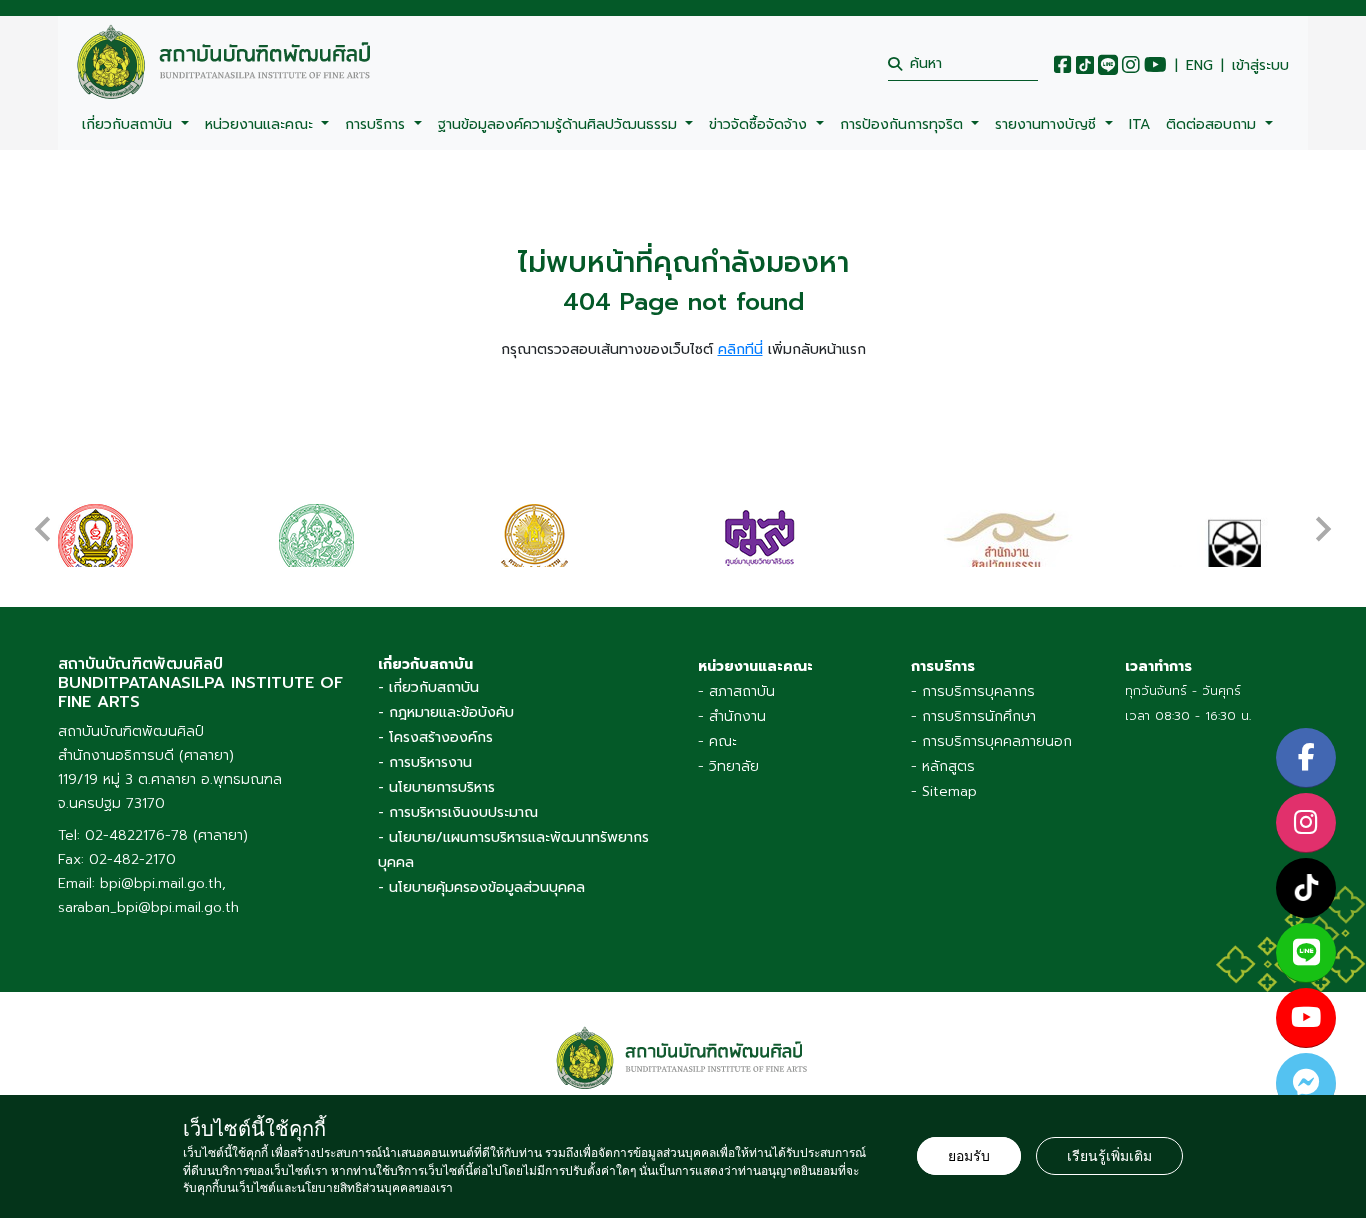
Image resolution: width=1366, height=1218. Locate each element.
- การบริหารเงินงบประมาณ (458, 812)
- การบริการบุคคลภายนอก (991, 741)
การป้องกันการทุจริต (904, 124)
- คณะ (717, 741)
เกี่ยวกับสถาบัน (129, 124)
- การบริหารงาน (425, 762)
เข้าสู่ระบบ (1260, 66)
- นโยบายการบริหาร (436, 787)
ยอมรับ (969, 1156)
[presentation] (43, 519)
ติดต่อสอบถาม (1213, 124)
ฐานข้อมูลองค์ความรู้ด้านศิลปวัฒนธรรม (560, 124)
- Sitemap (944, 791)
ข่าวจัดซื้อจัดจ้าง (760, 124)
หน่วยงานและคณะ (261, 124)
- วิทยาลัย (728, 766)
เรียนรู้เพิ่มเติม (1109, 1156)
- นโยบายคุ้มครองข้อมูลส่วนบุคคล (481, 887)
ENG (1199, 66)
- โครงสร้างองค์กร (435, 737)
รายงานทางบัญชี (1048, 124)
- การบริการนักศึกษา (973, 716)
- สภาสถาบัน (736, 691)
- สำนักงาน (732, 716)
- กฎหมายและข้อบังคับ (446, 712)
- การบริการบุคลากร (973, 691)
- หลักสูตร (943, 766)
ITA (1139, 124)
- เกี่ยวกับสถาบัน (428, 687)
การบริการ (377, 124)
